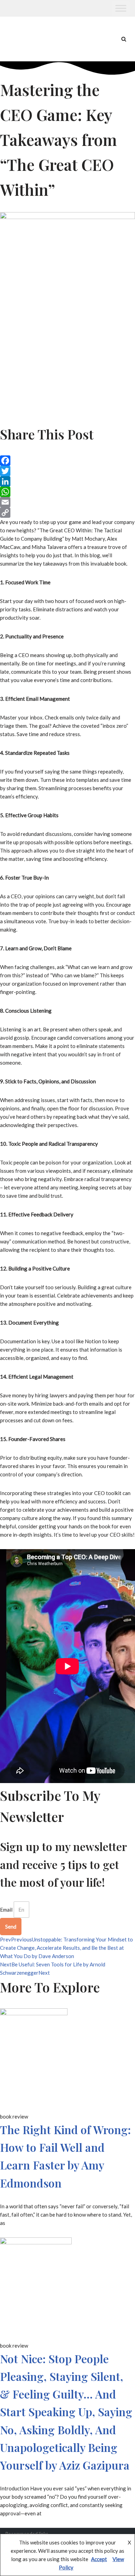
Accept (99, 2559)
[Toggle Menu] (121, 8)
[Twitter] (67, 471)
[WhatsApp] (67, 492)
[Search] (124, 39)
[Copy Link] (67, 513)
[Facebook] (67, 461)
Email (6, 1910)
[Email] (67, 502)
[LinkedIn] (67, 481)
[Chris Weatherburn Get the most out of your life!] (24, 39)
